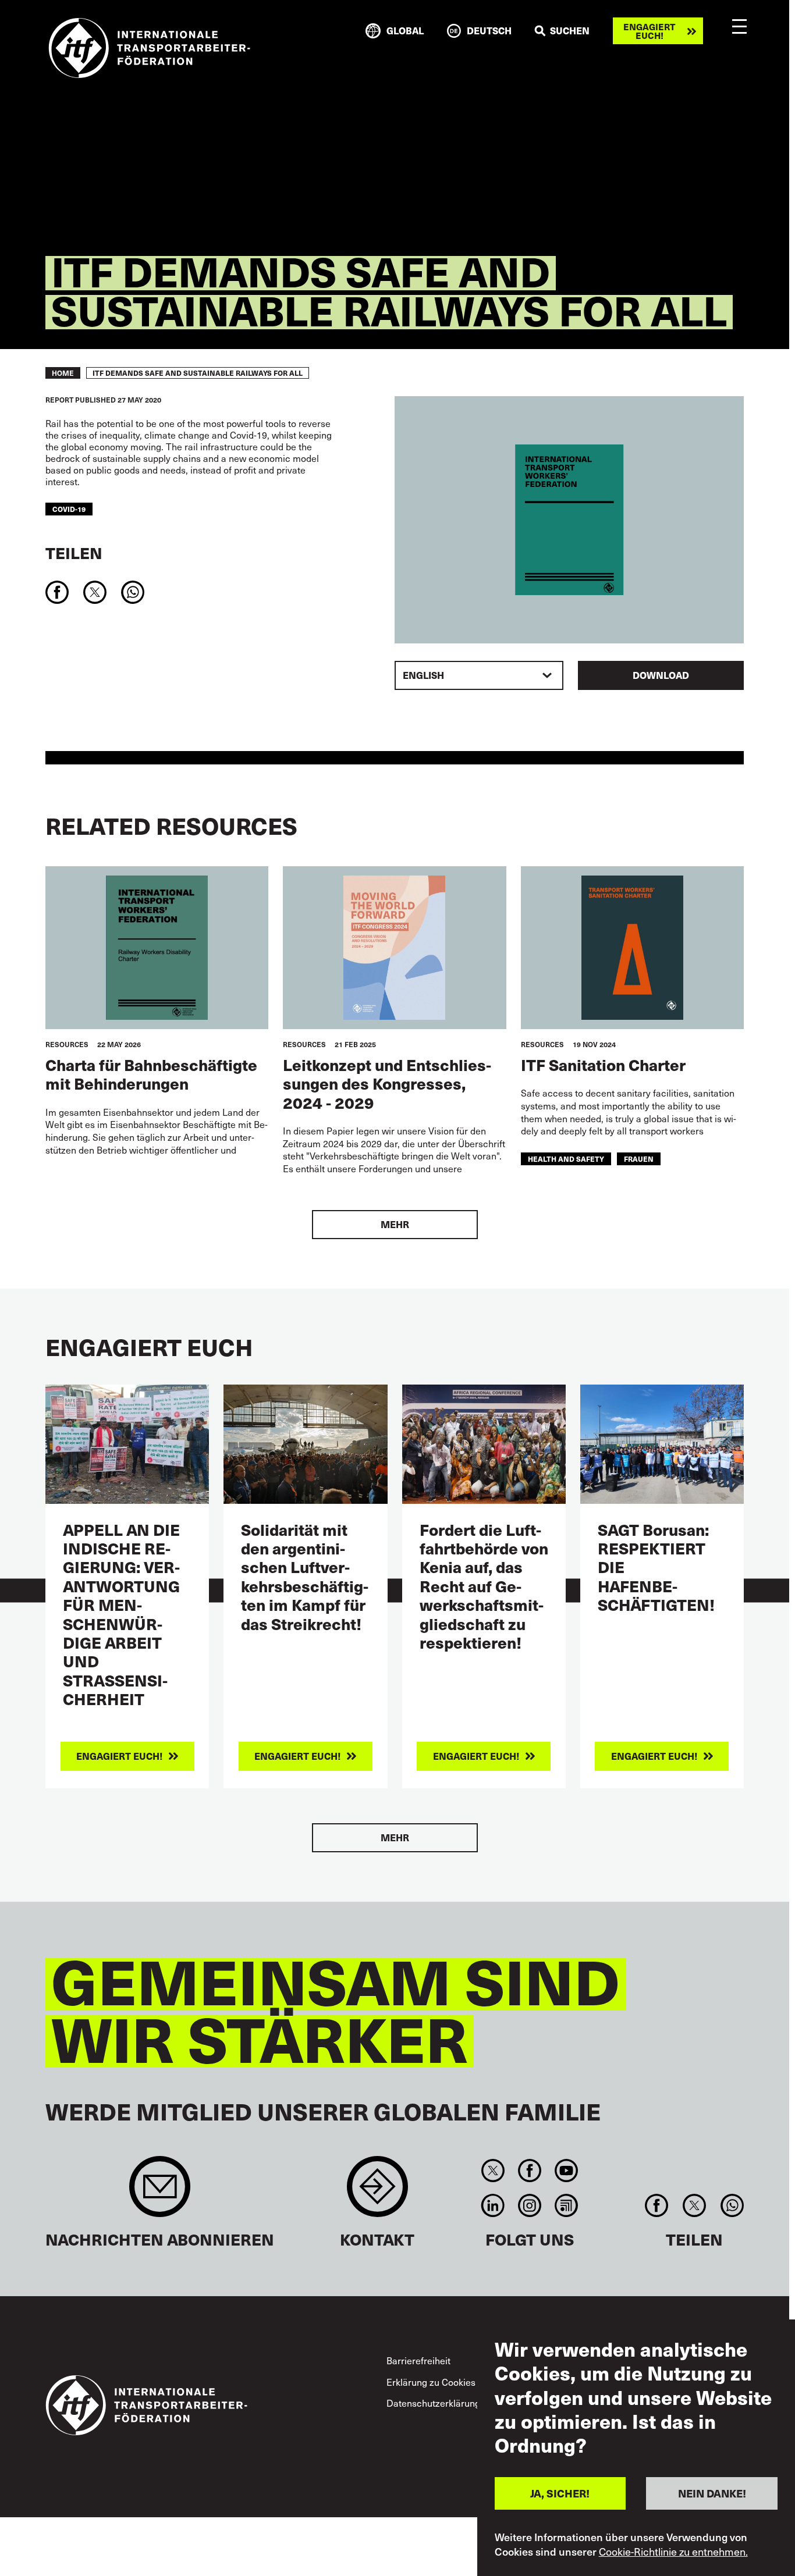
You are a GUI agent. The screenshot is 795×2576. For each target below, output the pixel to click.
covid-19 (69, 509)
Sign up (160, 2192)
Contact (377, 2192)
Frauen (639, 1159)
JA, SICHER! (560, 2493)
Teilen (74, 552)
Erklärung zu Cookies (431, 2382)
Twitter (493, 2171)
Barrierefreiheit (418, 2360)
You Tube (567, 2171)
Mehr (395, 1224)
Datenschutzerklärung (433, 2403)
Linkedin (493, 2205)
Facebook (529, 2171)
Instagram (529, 2205)
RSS (567, 2205)
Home (63, 373)
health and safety (566, 1159)
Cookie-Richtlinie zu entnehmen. (673, 2552)
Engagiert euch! (649, 31)
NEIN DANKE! (712, 2493)
